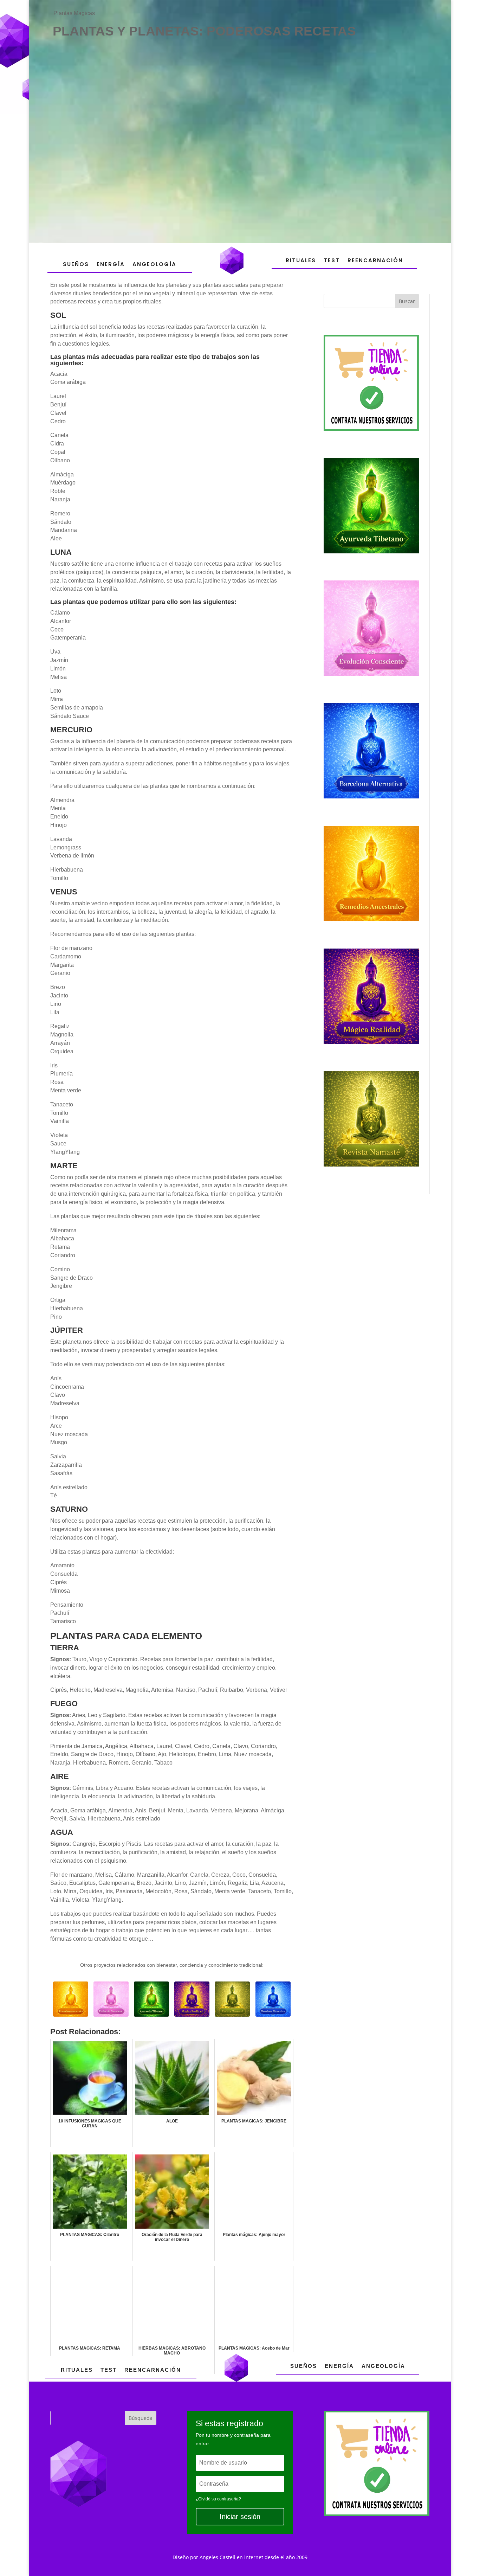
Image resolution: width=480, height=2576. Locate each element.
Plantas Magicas (74, 13)
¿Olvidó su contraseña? (218, 2499)
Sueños (76, 264)
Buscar (407, 301)
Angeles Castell (218, 2557)
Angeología (154, 264)
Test (332, 260)
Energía (111, 264)
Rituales (301, 260)
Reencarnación (375, 260)
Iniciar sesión (240, 2517)
